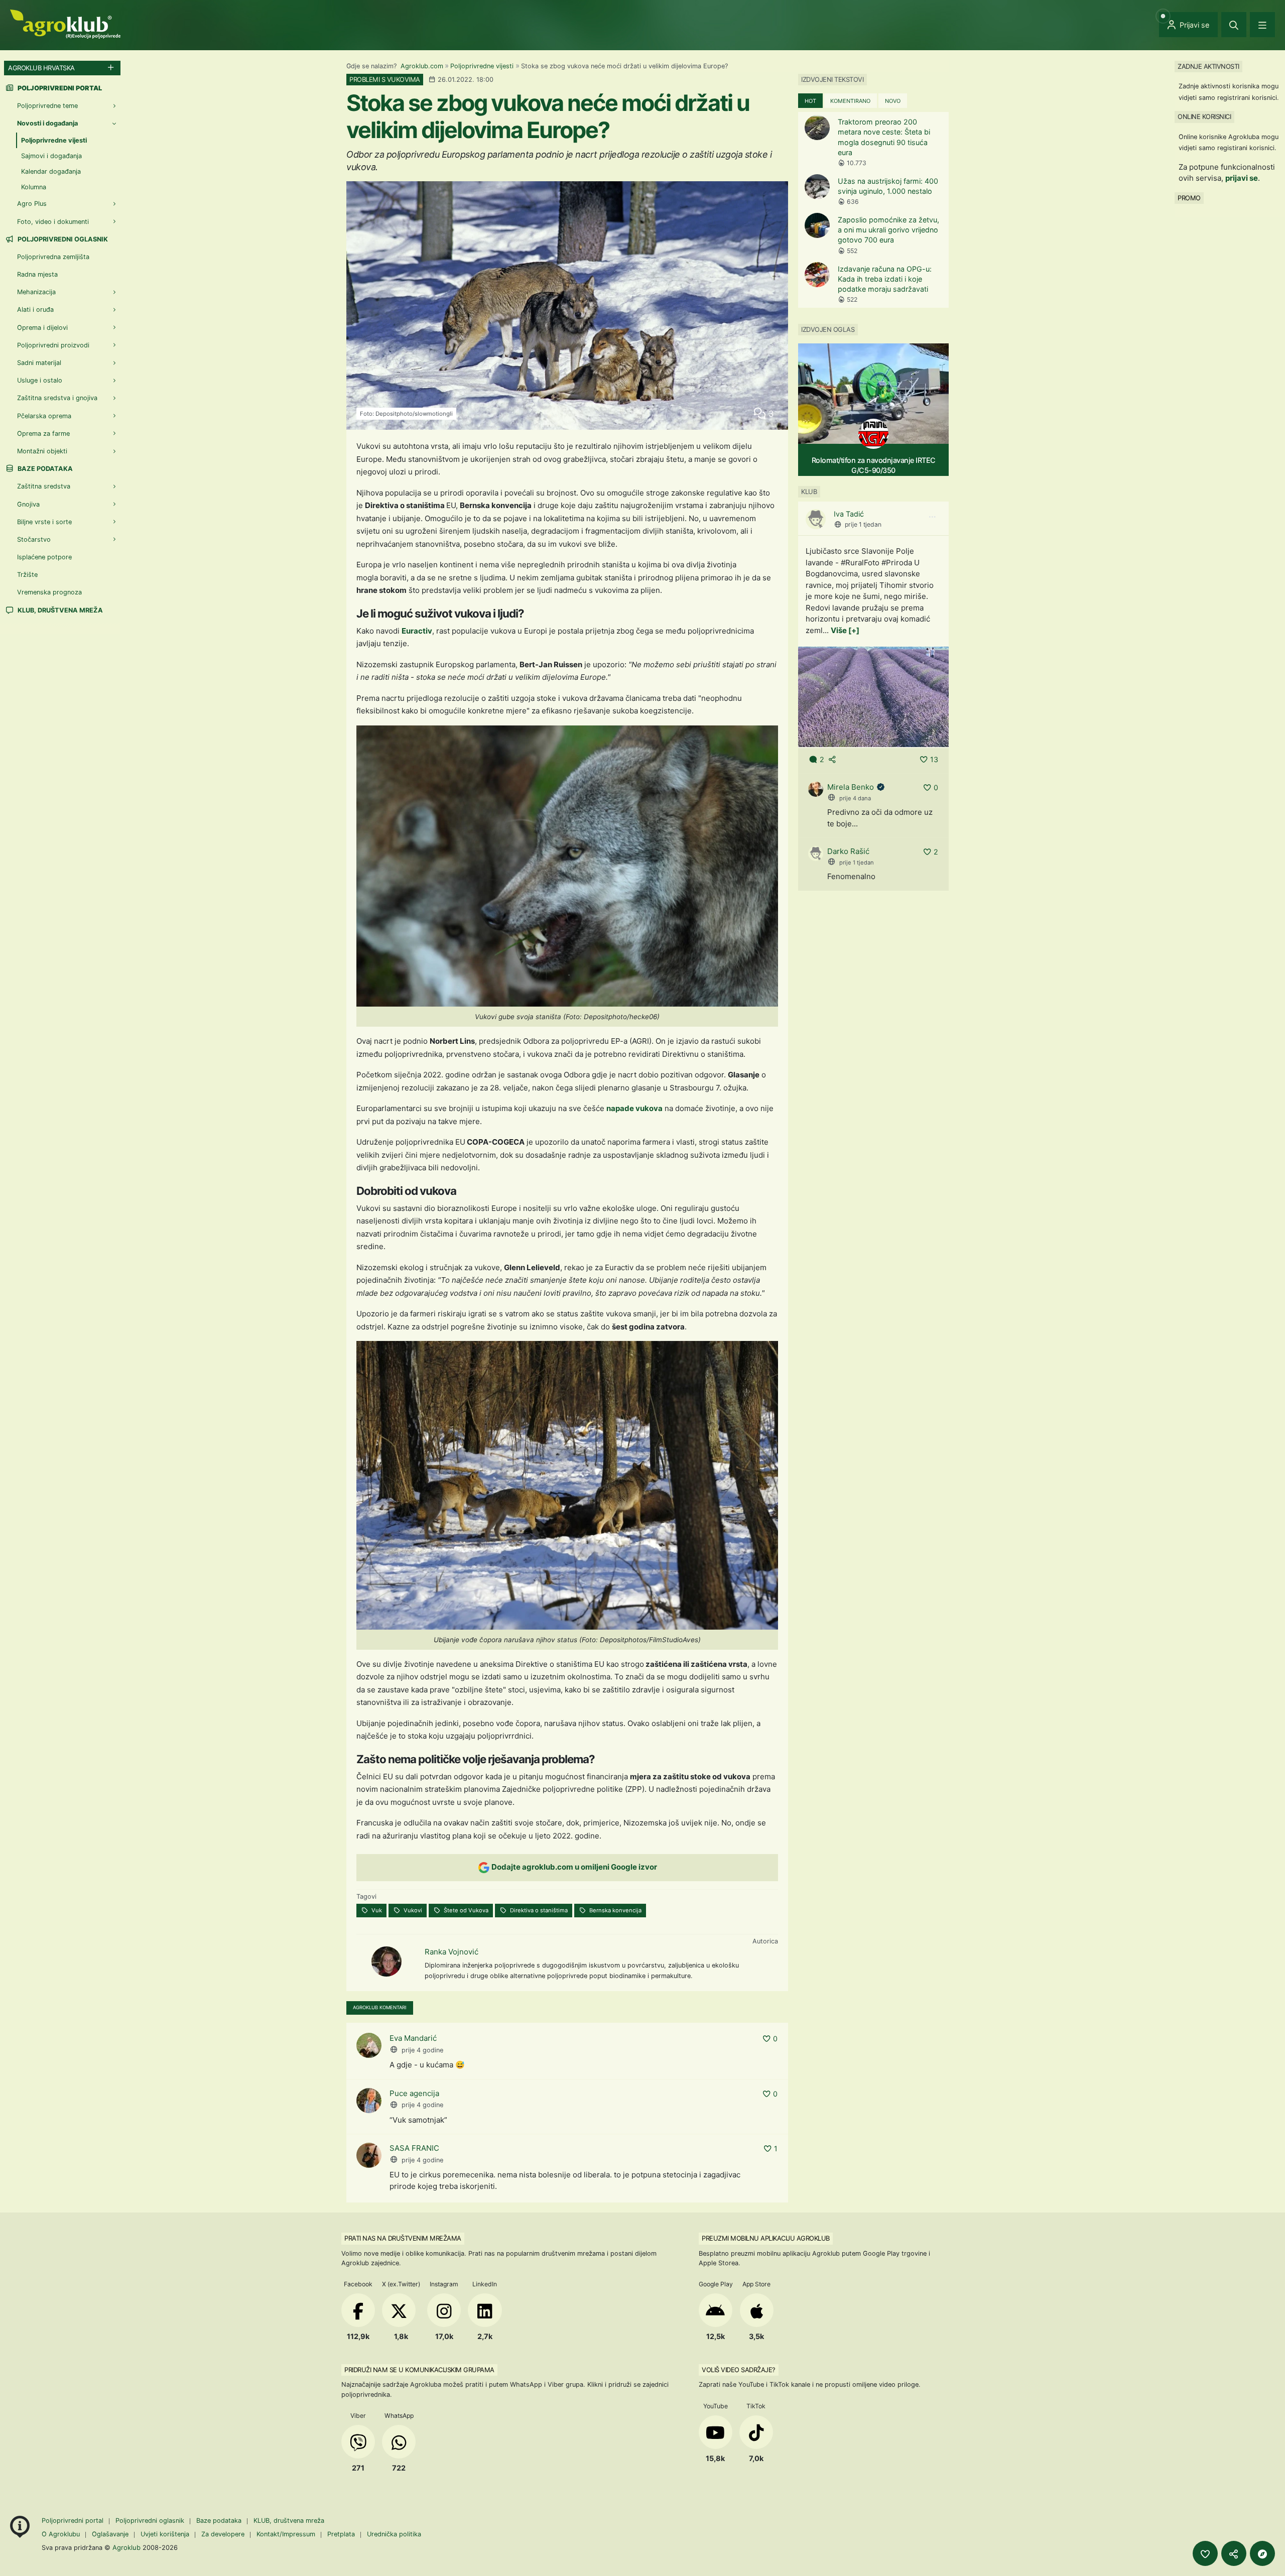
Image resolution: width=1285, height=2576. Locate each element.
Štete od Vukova (465, 1910)
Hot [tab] (810, 101)
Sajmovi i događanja (51, 156)
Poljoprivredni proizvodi (53, 345)
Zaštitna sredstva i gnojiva (57, 398)
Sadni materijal (39, 363)
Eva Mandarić (413, 2038)
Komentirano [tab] (850, 101)
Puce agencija (414, 2093)
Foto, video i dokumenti (53, 222)
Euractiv (417, 631)
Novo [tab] (893, 101)
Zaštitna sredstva (44, 486)
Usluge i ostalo (40, 380)
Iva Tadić (849, 514)
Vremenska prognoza (49, 592)
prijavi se (1242, 178)
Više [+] (845, 630)
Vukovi (412, 1910)
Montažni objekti (42, 451)
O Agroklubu (61, 2534)
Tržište (27, 575)
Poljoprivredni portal (74, 2521)
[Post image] (873, 697)
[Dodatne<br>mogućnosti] (1262, 2553)
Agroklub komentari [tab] (380, 2007)
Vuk (376, 1910)
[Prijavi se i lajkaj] (1205, 2553)
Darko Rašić (848, 851)
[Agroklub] (65, 23)
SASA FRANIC (414, 2148)
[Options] (932, 517)
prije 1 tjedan (863, 524)
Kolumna (34, 187)
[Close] (1234, 25)
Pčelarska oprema (44, 416)
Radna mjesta (37, 274)
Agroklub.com (422, 66)
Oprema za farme (43, 434)
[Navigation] (1262, 25)
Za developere (223, 2534)
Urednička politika (394, 2534)
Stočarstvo (34, 539)
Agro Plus (32, 204)
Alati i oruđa (35, 310)
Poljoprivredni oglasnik (62, 239)
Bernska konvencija (615, 1910)
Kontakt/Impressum (286, 2534)
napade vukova (634, 1108)
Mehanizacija (36, 292)
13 (934, 759)
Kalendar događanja (51, 171)
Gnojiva (28, 504)
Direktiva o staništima (538, 1910)
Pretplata (341, 2534)
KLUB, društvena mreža (59, 610)
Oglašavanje (110, 2534)
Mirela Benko (851, 787)
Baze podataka (44, 469)
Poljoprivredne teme (47, 106)
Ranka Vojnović (452, 1952)
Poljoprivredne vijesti (482, 66)
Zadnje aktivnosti (1208, 66)
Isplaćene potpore (44, 557)
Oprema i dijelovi (42, 328)
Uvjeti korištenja (165, 2534)
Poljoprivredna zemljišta (53, 257)
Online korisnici (1204, 116)
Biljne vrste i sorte (44, 522)
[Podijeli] (1234, 2553)
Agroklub (126, 2547)
